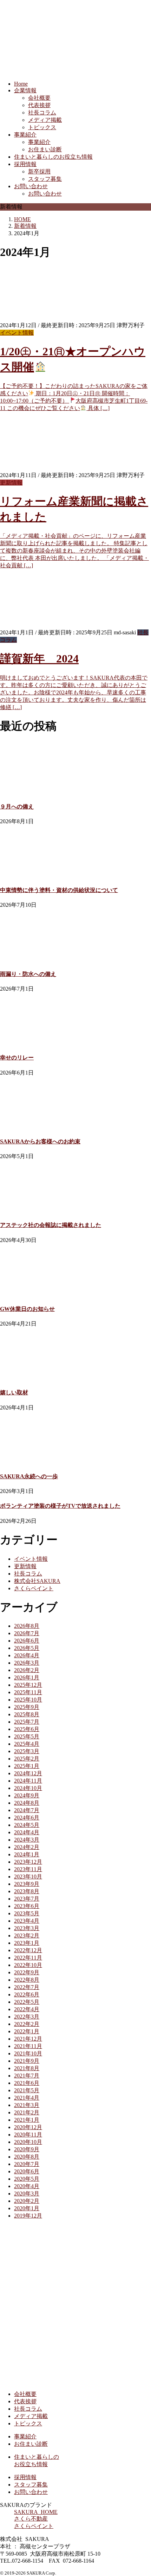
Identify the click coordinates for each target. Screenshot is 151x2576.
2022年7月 (27, 1987)
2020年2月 (27, 2201)
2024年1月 (27, 1854)
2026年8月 (27, 1626)
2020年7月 (27, 2164)
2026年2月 (27, 1670)
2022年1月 (27, 2031)
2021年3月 (27, 2105)
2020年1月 (27, 2208)
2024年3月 (27, 1840)
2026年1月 (27, 1677)
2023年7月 (27, 1899)
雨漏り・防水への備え (28, 974)
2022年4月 (27, 2009)
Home (21, 84)
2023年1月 (27, 1943)
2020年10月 (28, 2142)
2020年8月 (27, 2157)
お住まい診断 (45, 149)
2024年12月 (28, 1773)
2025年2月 (27, 1759)
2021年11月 (28, 2046)
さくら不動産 (31, 2519)
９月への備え (17, 807)
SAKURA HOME (36, 2512)
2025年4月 (27, 1744)
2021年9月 (27, 2061)
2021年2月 (27, 2112)
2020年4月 (27, 2186)
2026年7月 (27, 1633)
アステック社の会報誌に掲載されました (51, 1225)
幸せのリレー (17, 1058)
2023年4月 (27, 1921)
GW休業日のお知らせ (27, 1309)
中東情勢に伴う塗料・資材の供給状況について (59, 890)
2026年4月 (27, 1655)
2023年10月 (28, 1877)
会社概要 (39, 98)
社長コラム (42, 113)
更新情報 (11, 483)
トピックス (42, 127)
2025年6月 (27, 1729)
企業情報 (25, 90)
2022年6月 (27, 1994)
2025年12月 (28, 1685)
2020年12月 (28, 2127)
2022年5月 (27, 2002)
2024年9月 (27, 1795)
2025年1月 (27, 1766)
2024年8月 (27, 1803)
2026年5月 (27, 1648)
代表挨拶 (39, 105)
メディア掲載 (45, 120)
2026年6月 (27, 1641)
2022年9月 (27, 1972)
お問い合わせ (31, 186)
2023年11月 (28, 1869)
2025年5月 (27, 1736)
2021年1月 (27, 2120)
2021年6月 (27, 2083)
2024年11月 (28, 1781)
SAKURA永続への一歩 (29, 1476)
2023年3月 (27, 1928)
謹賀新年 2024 (39, 659)
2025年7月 (27, 1722)
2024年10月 (28, 1788)
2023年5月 (27, 1913)
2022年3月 (27, 2017)
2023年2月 (27, 1936)
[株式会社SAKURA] (70, 2382)
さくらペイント (34, 1588)
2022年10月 (28, 1965)
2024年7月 (27, 1810)
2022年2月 (27, 2024)
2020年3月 (27, 2194)
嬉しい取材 (14, 1392)
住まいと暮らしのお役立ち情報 (53, 157)
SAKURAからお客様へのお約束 (40, 1141)
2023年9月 (27, 1884)
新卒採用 (39, 171)
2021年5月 (27, 2090)
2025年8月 (27, 1714)
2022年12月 (28, 1950)
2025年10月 (28, 1700)
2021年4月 (27, 2098)
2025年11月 (28, 1692)
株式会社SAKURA (37, 1581)
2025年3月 (27, 1751)
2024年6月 (27, 1818)
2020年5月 (27, 2179)
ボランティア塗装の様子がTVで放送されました (60, 1506)
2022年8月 (27, 1980)
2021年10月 (28, 2053)
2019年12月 (28, 2216)
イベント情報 (17, 333)
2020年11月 (28, 2135)
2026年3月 (27, 1663)
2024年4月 (27, 1832)
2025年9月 (27, 1707)
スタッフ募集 (45, 179)
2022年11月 (28, 1958)
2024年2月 (27, 1847)
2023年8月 (27, 1891)
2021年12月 (28, 2039)
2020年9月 (27, 2149)
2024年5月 (27, 1825)
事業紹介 (25, 135)
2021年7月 (27, 2076)
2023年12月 (28, 1862)
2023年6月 (27, 1906)
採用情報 (25, 164)
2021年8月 (27, 2068)
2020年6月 (27, 2171)
